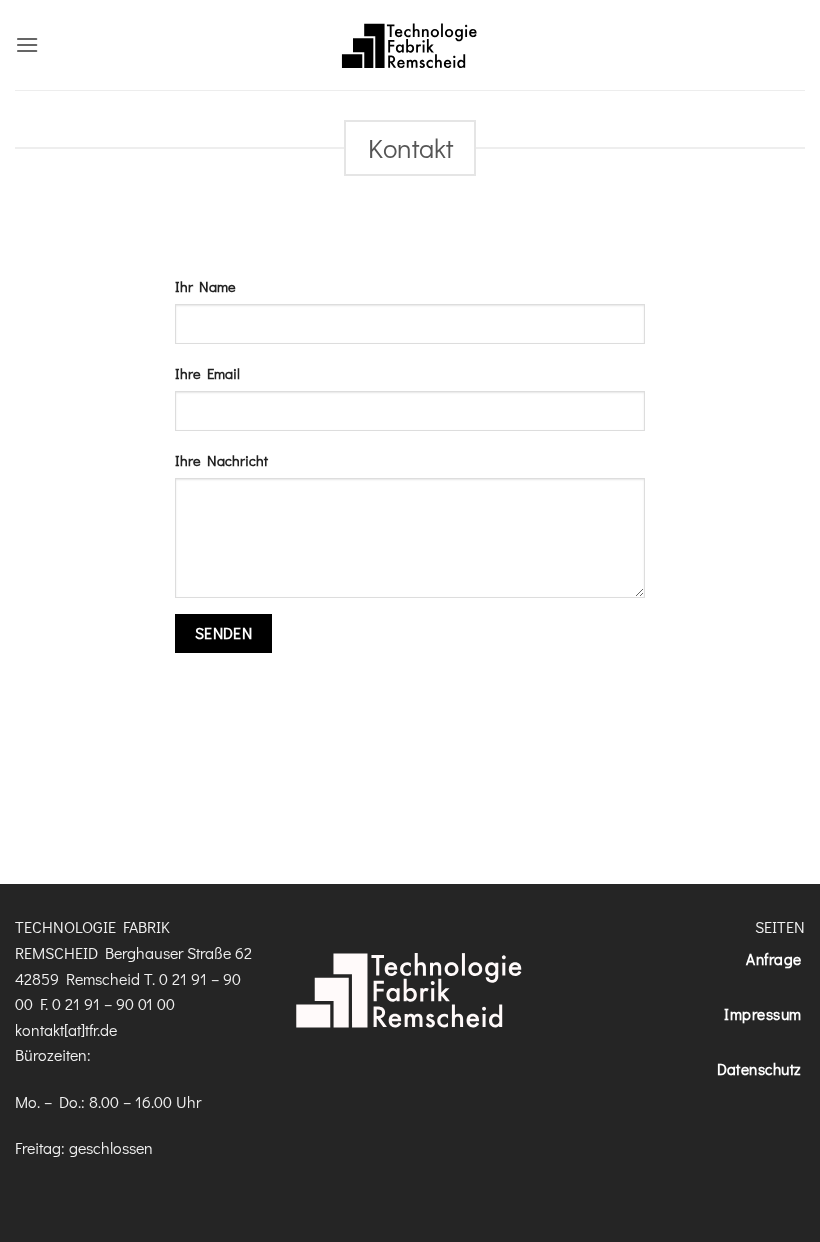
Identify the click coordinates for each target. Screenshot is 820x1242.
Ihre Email (207, 373)
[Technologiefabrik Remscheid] (410, 45)
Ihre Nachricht (221, 460)
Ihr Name (205, 286)
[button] (27, 44)
